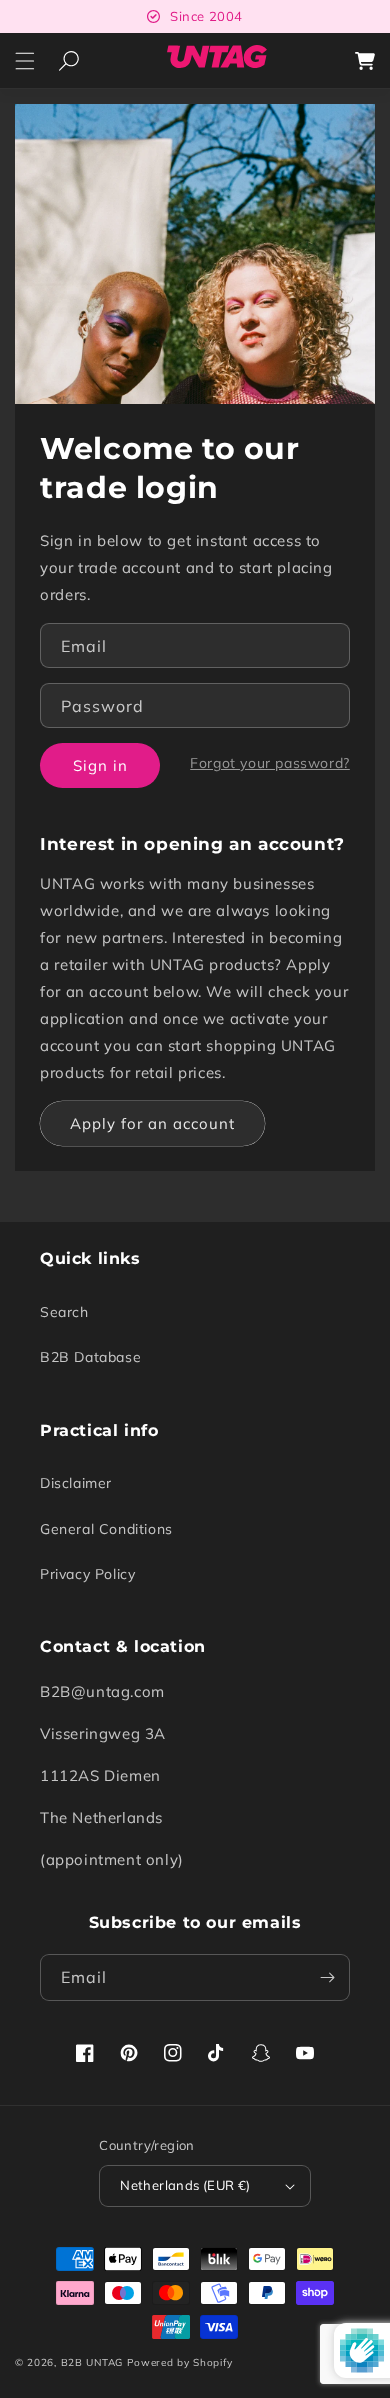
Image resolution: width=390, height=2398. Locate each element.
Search (64, 1312)
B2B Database (90, 1357)
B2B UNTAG (92, 2362)
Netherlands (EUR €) (185, 2185)
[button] (25, 61)
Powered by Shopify (180, 2362)
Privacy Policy (87, 1574)
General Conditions (106, 1529)
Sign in (100, 765)
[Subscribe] (327, 1977)
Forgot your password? (270, 763)
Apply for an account (152, 1123)
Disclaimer (76, 1483)
